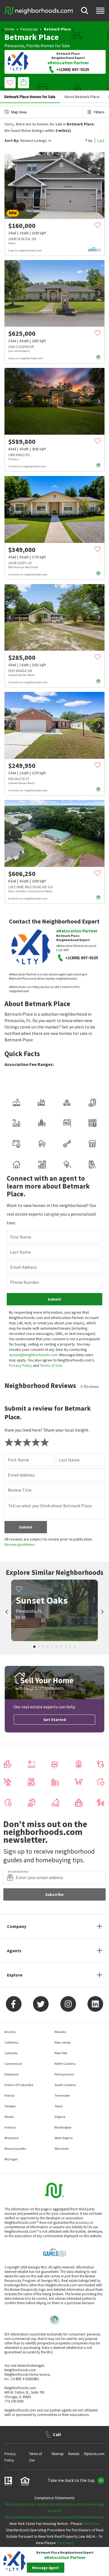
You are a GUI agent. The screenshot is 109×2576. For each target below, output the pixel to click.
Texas (59, 2106)
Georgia (10, 2106)
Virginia (60, 2117)
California (11, 2042)
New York (61, 2053)
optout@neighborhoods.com (33, 1355)
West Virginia (64, 2138)
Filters (99, 112)
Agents (14, 1951)
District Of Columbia (19, 2085)
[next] (99, 293)
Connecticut (13, 2064)
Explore (15, 1975)
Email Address (23, 1267)
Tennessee (62, 2095)
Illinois (9, 2117)
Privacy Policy (21, 1365)
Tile (89, 141)
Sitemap (58, 2454)
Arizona (10, 2032)
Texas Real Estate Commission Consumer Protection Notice (54, 2517)
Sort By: (12, 141)
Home (9, 29)
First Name (21, 1237)
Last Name (20, 1252)
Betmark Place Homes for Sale (30, 97)
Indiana (10, 2127)
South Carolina (65, 2085)
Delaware (11, 2074)
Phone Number (25, 1282)
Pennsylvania (64, 2074)
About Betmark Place (82, 97)
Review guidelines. (20, 1544)
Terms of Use (51, 1365)
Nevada (60, 2032)
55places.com (94, 2454)
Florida (33, 46)
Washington (63, 2127)
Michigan (11, 2159)
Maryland (11, 2138)
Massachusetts (15, 2148)
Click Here (91, 2523)
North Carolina (65, 2064)
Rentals (74, 2454)
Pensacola (29, 29)
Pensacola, (15, 46)
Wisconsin (62, 2148)
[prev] (10, 293)
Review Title (20, 1490)
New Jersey (63, 2042)
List (101, 141)
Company (17, 1926)
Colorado (11, 2053)
